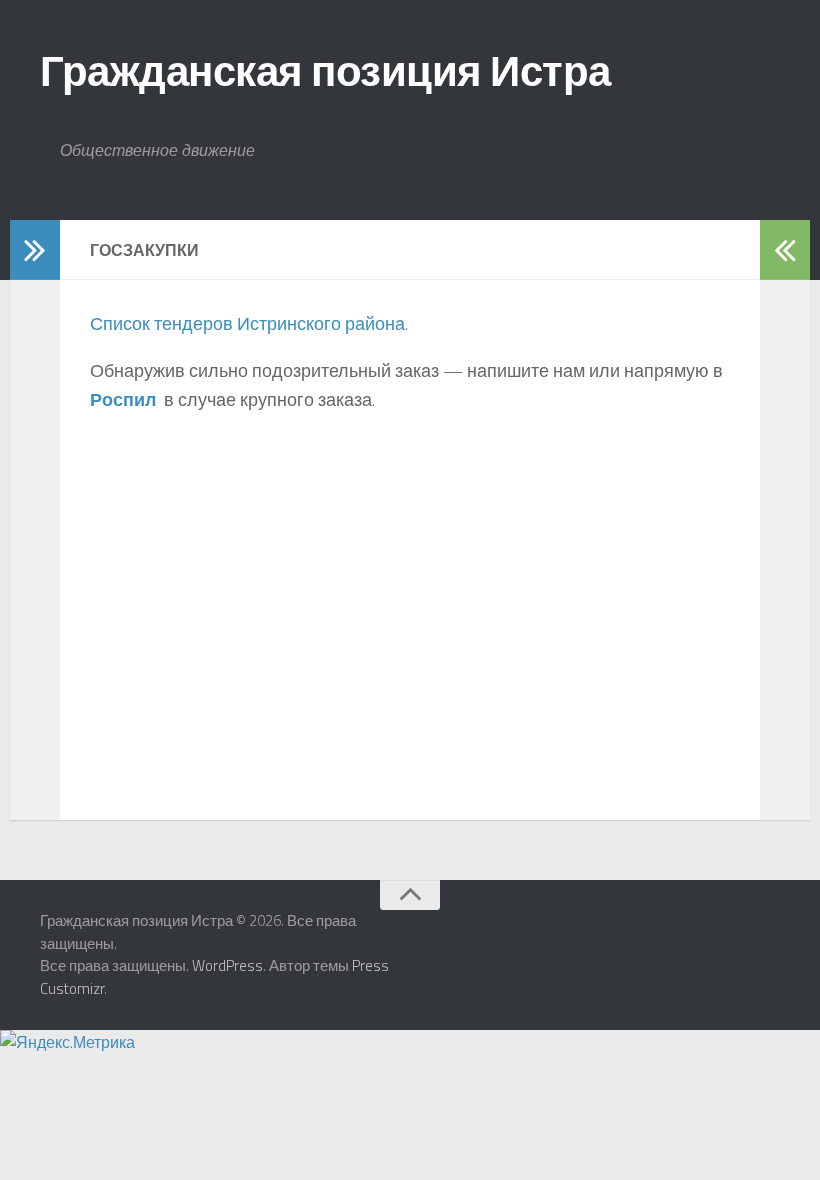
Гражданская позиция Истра (325, 70)
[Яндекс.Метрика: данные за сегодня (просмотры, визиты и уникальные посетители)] (67, 1042)
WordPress (227, 965)
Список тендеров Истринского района (247, 323)
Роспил (123, 399)
